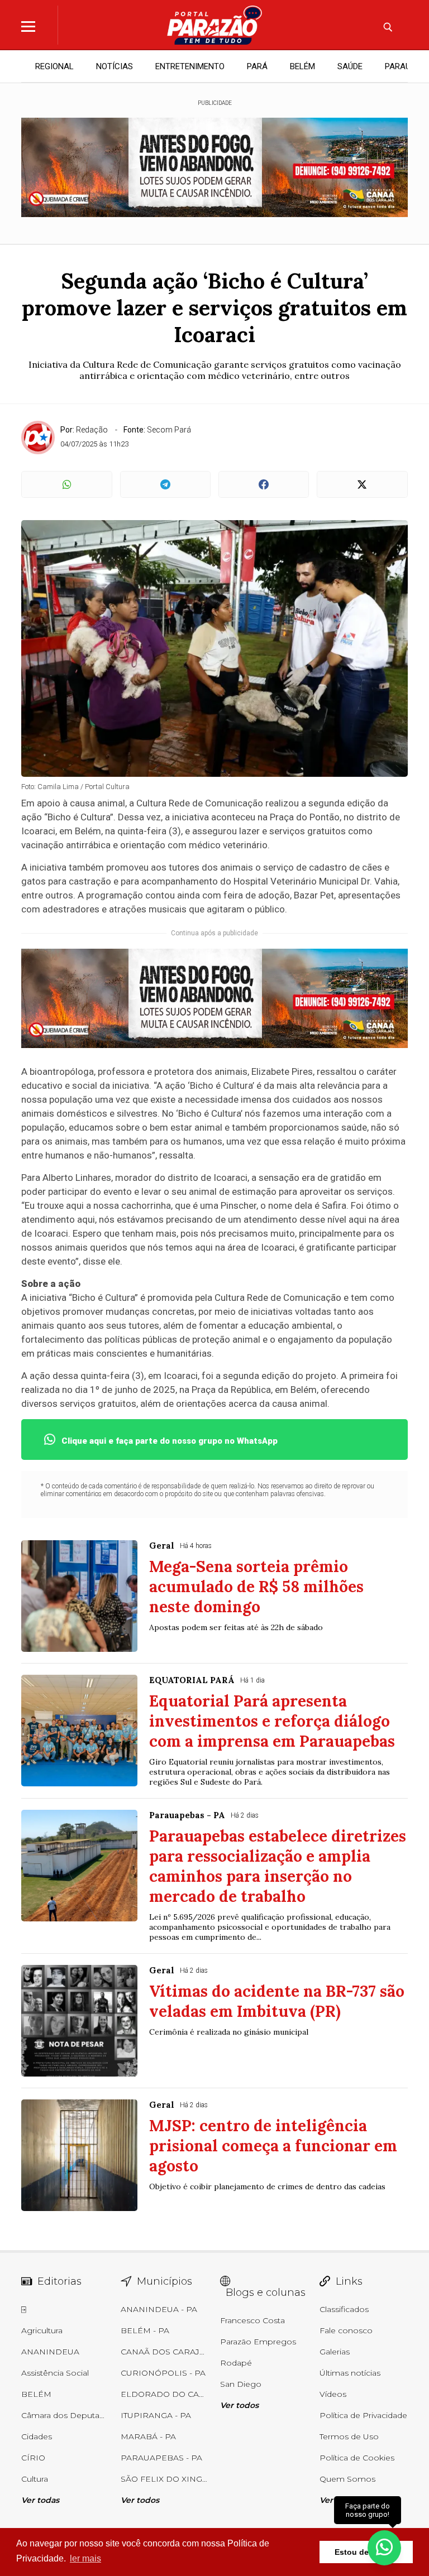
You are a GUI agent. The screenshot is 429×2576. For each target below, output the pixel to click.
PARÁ (257, 66)
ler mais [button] (85, 2558)
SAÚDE (350, 66)
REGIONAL (54, 66)
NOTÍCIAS (115, 66)
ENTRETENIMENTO (190, 66)
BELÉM (302, 66)
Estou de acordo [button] (366, 2552)
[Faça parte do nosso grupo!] (384, 2547)
